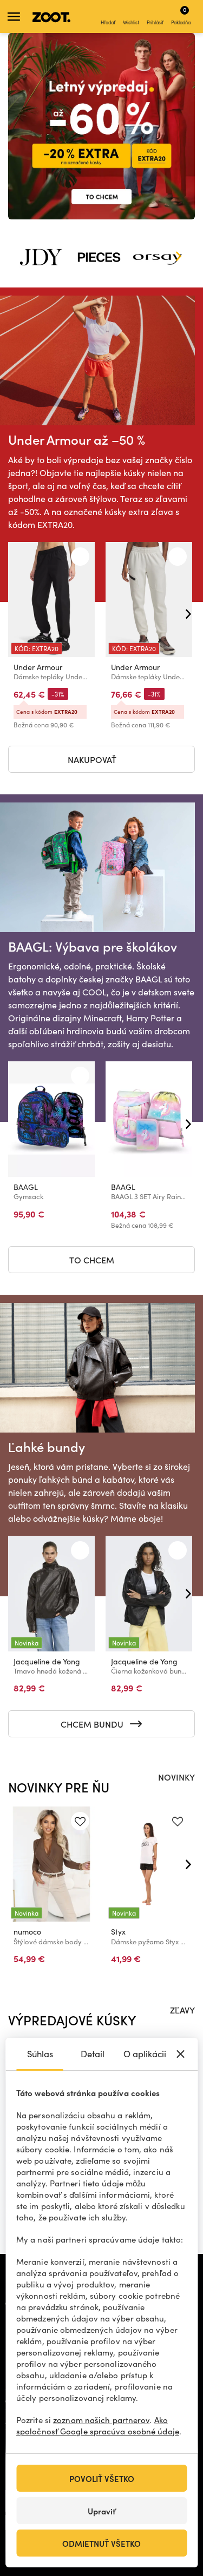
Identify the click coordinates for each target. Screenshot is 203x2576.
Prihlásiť (155, 22)
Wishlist (131, 22)
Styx (118, 1932)
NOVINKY (176, 1777)
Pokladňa (181, 15)
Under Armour (38, 667)
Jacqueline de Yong (47, 1661)
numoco (27, 1932)
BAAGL (26, 1187)
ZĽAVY (182, 2010)
